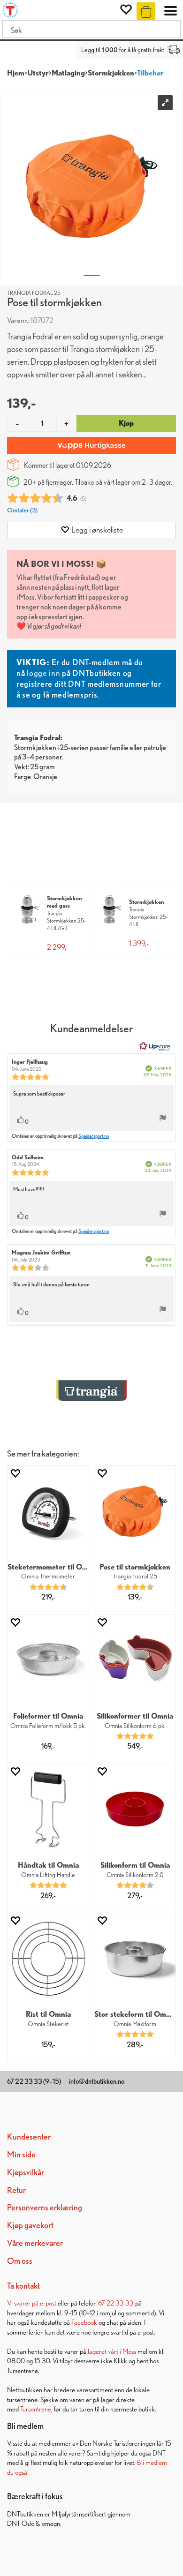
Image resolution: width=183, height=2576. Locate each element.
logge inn (43, 673)
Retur (16, 2190)
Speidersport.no (94, 1136)
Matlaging (68, 73)
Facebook (84, 2322)
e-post (48, 2303)
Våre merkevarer (35, 2243)
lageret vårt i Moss (112, 2351)
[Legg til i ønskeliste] (15, 1473)
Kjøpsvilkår (26, 2172)
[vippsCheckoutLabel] (91, 445)
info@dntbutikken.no (97, 2081)
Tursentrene (36, 2409)
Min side (21, 2154)
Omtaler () (22, 510)
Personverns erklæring (45, 2207)
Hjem (16, 73)
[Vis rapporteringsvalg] (163, 1119)
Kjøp (126, 423)
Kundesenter (29, 2137)
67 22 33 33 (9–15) (34, 2081)
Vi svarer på (23, 2303)
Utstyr (38, 73)
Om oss (20, 2261)
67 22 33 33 (116, 2303)
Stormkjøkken (111, 73)
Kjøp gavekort (30, 2225)
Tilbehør (150, 73)
